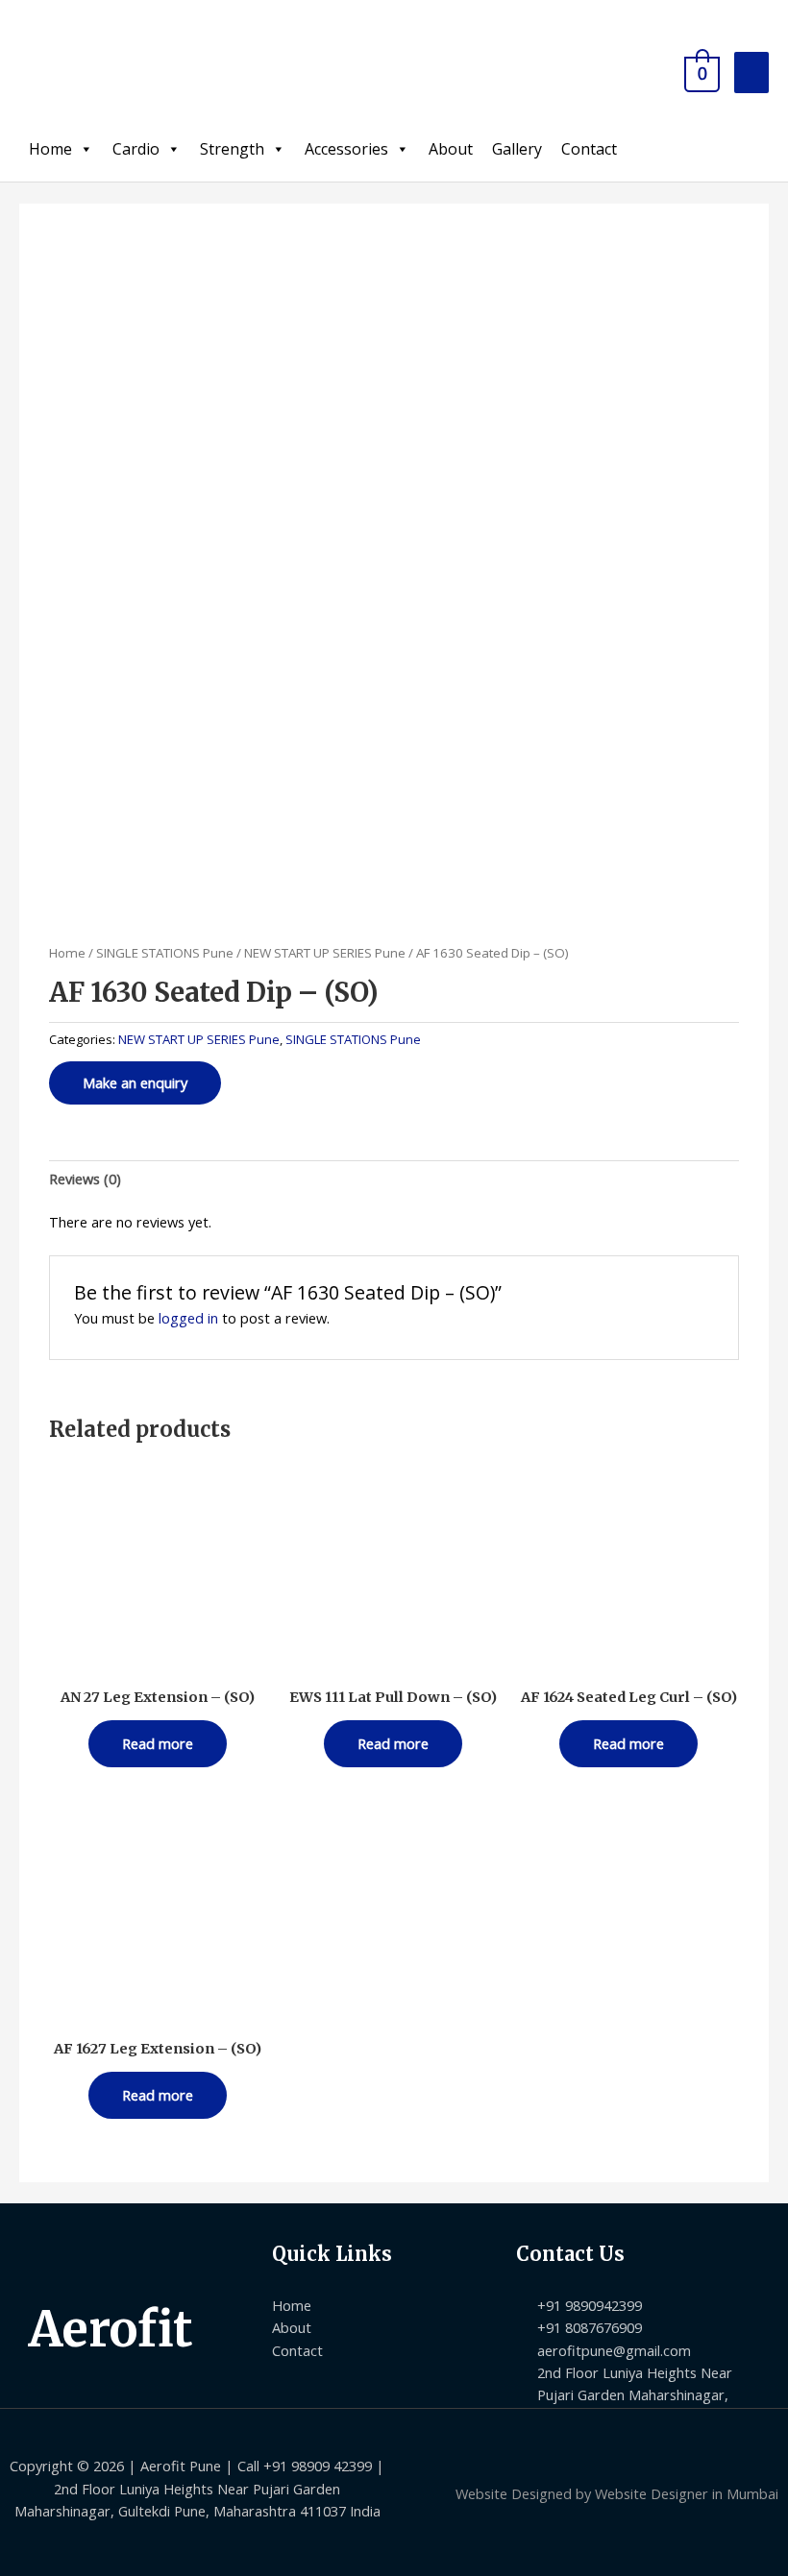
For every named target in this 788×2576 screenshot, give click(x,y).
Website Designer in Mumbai (687, 2493)
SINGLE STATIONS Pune (165, 953)
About (451, 149)
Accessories (346, 149)
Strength (232, 149)
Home (50, 149)
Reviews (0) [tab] (85, 1179)
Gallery (517, 149)
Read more (158, 1743)
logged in (188, 1318)
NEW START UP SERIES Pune (325, 953)
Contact (589, 149)
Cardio (136, 149)
